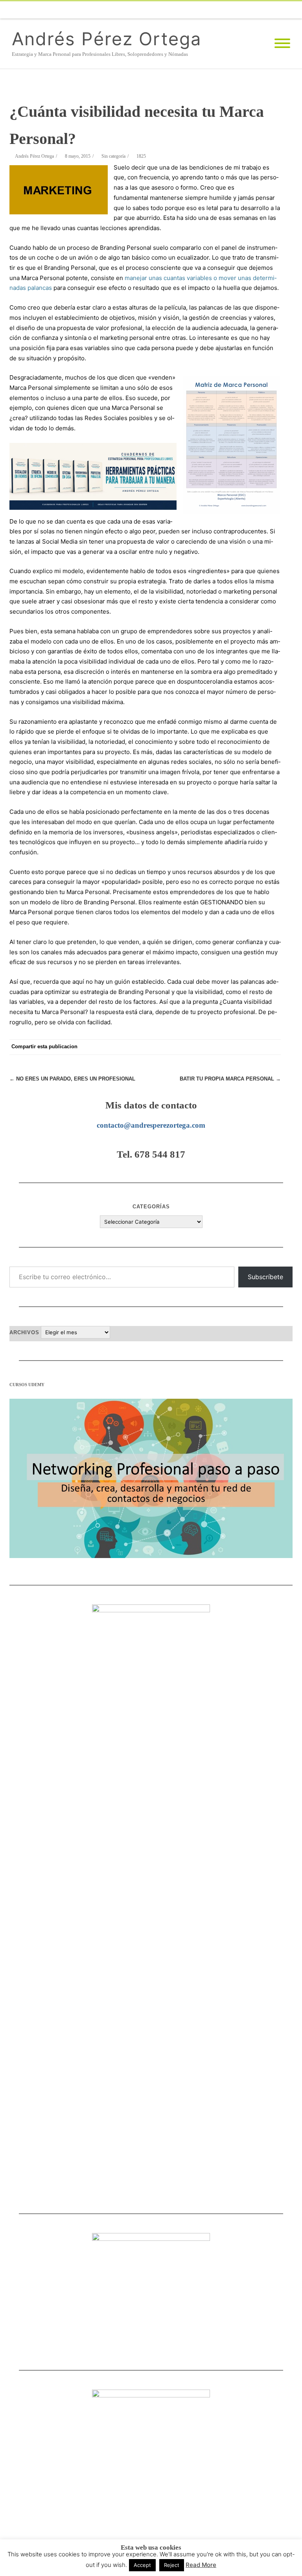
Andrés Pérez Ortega (107, 39)
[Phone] (153, 10)
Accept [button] (142, 2565)
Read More (201, 2565)
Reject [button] (172, 2565)
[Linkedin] (263, 10)
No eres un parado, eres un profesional (72, 1079)
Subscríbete (265, 1277)
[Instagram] (247, 10)
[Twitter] (184, 10)
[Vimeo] (215, 10)
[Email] (278, 10)
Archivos (24, 1332)
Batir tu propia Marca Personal (230, 1079)
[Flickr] (200, 10)
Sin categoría (113, 156)
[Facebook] (168, 10)
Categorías (151, 1207)
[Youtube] (231, 10)
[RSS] (294, 10)
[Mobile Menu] (282, 44)
